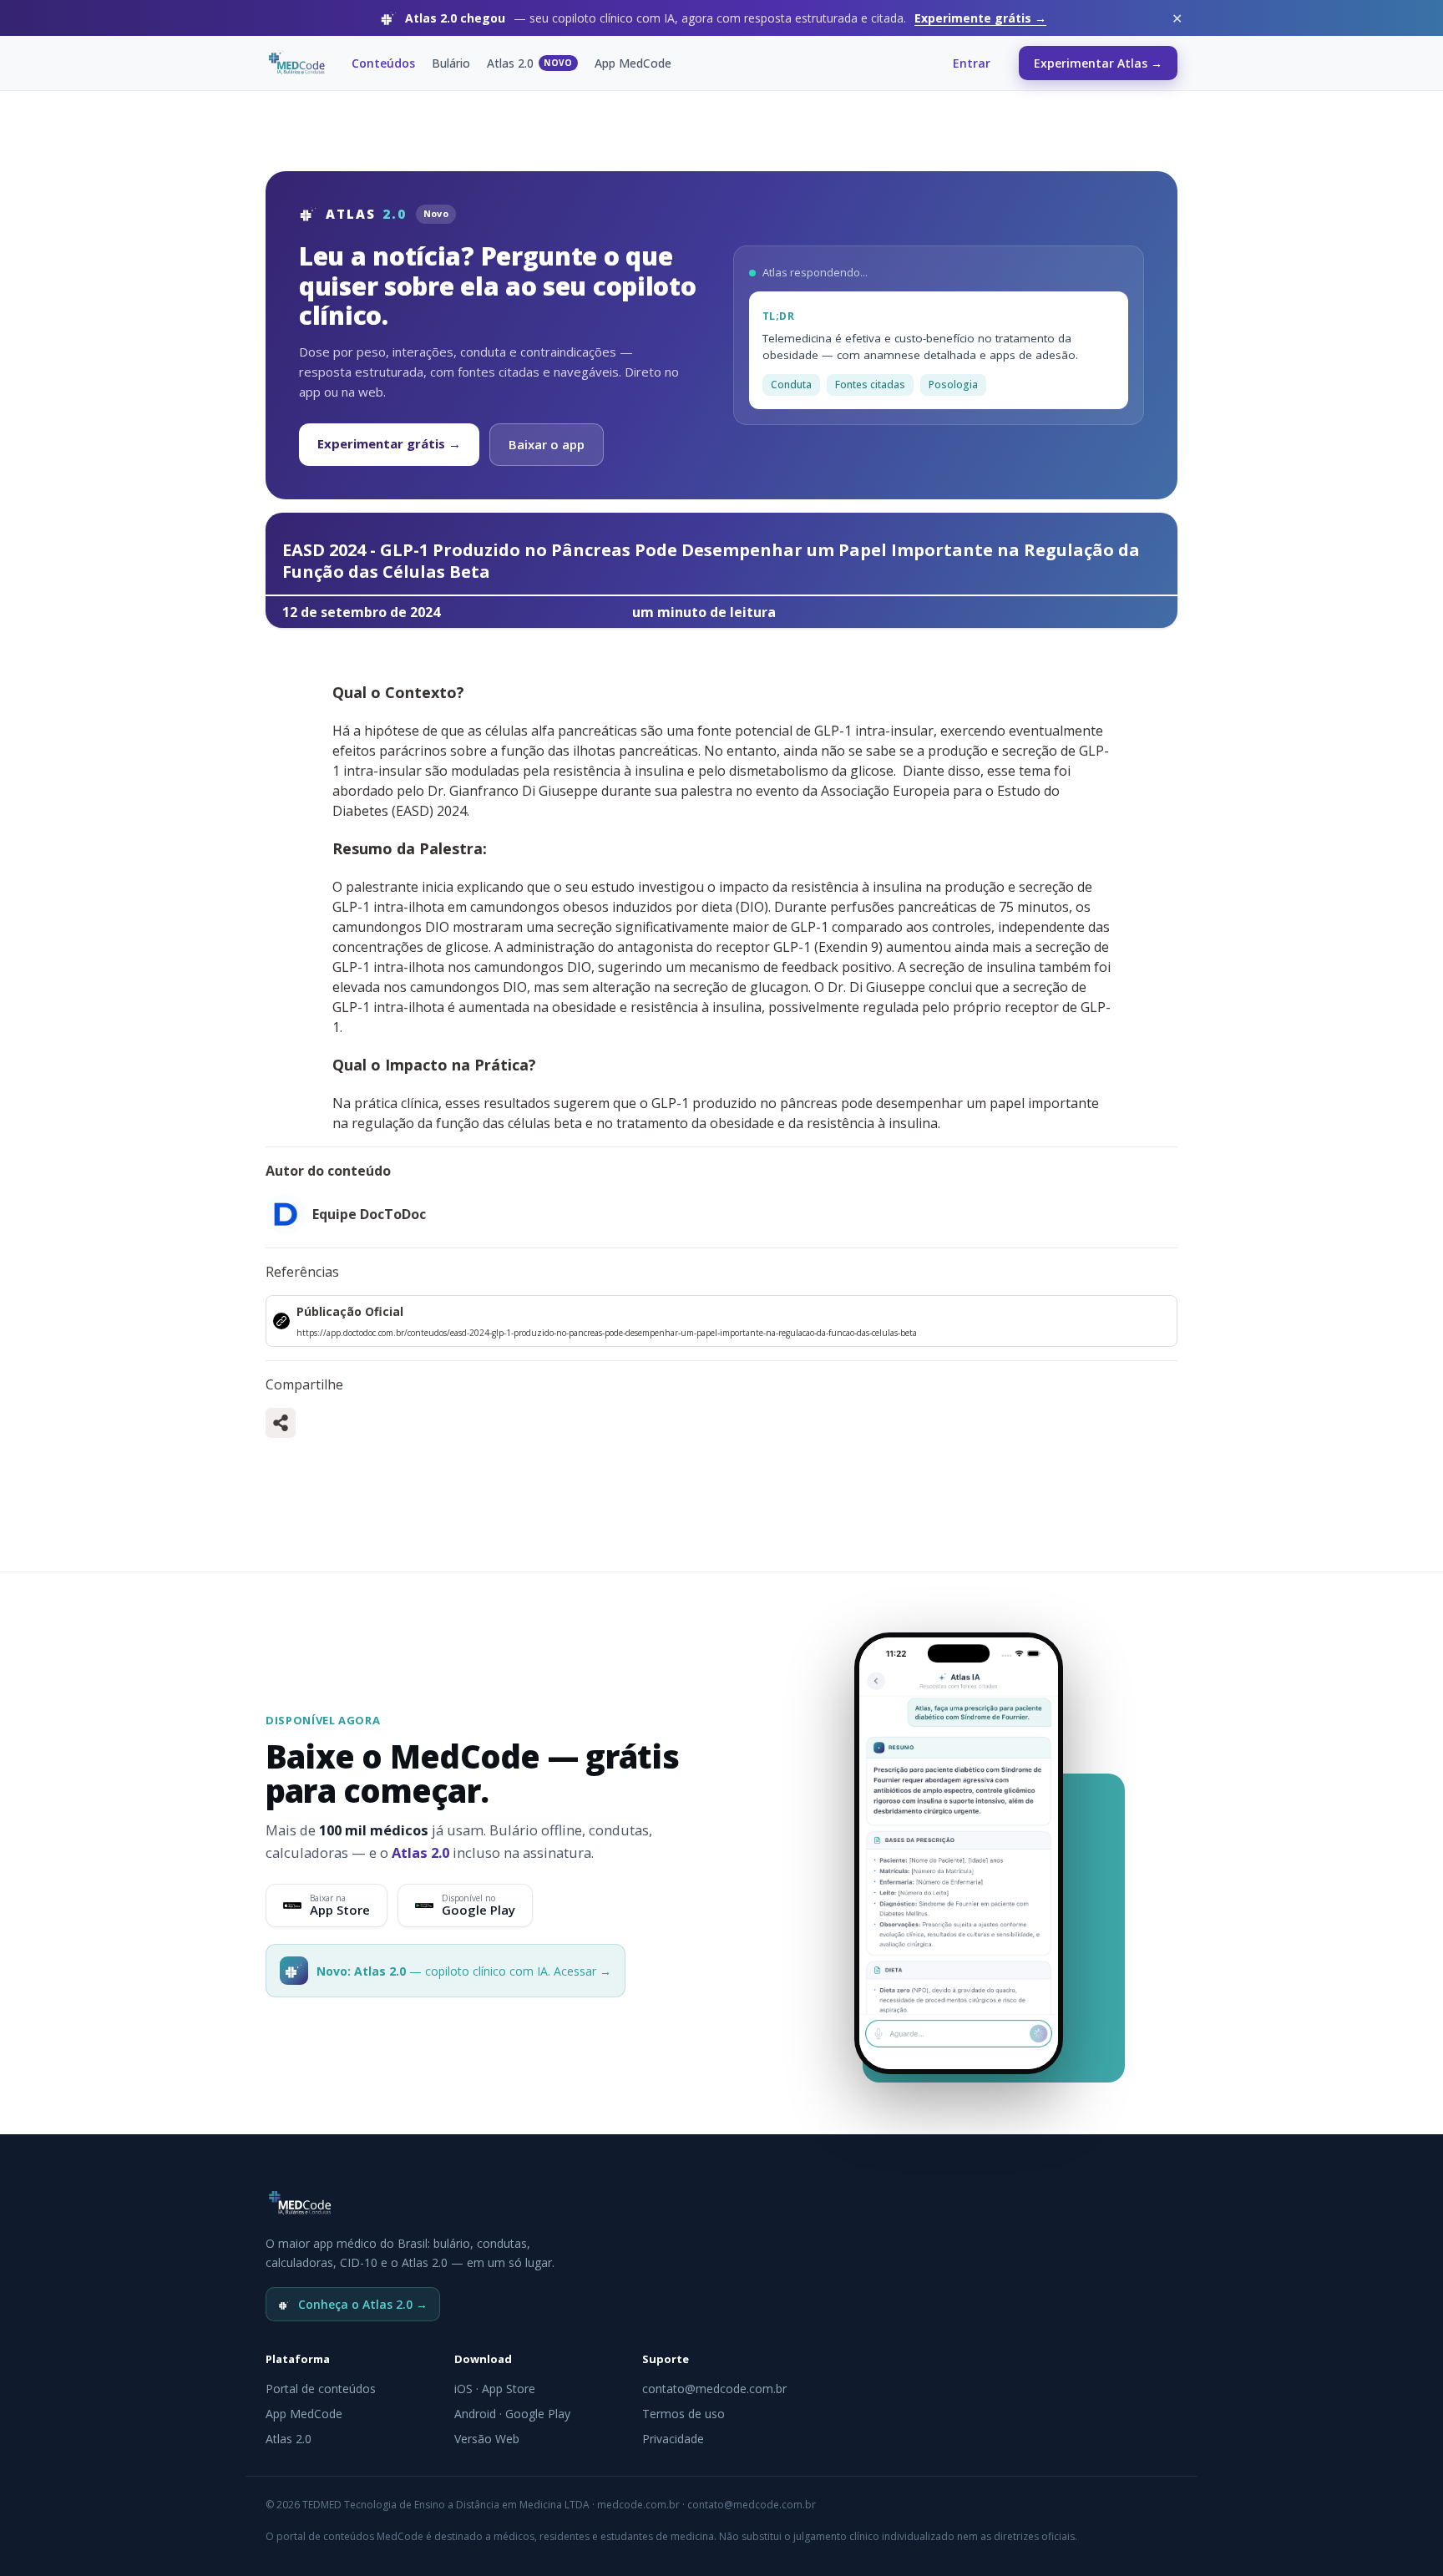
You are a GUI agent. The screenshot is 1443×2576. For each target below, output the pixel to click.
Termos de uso (684, 2414)
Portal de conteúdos (321, 2389)
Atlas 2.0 (530, 63)
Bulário (451, 63)
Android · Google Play (512, 2414)
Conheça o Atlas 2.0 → (363, 2304)
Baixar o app (547, 444)
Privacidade (673, 2439)
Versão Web (487, 2439)
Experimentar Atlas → (1098, 63)
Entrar (972, 63)
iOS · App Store (495, 2389)
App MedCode (633, 63)
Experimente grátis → (980, 18)
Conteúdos (383, 63)
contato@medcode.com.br (714, 2389)
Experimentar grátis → (389, 443)
